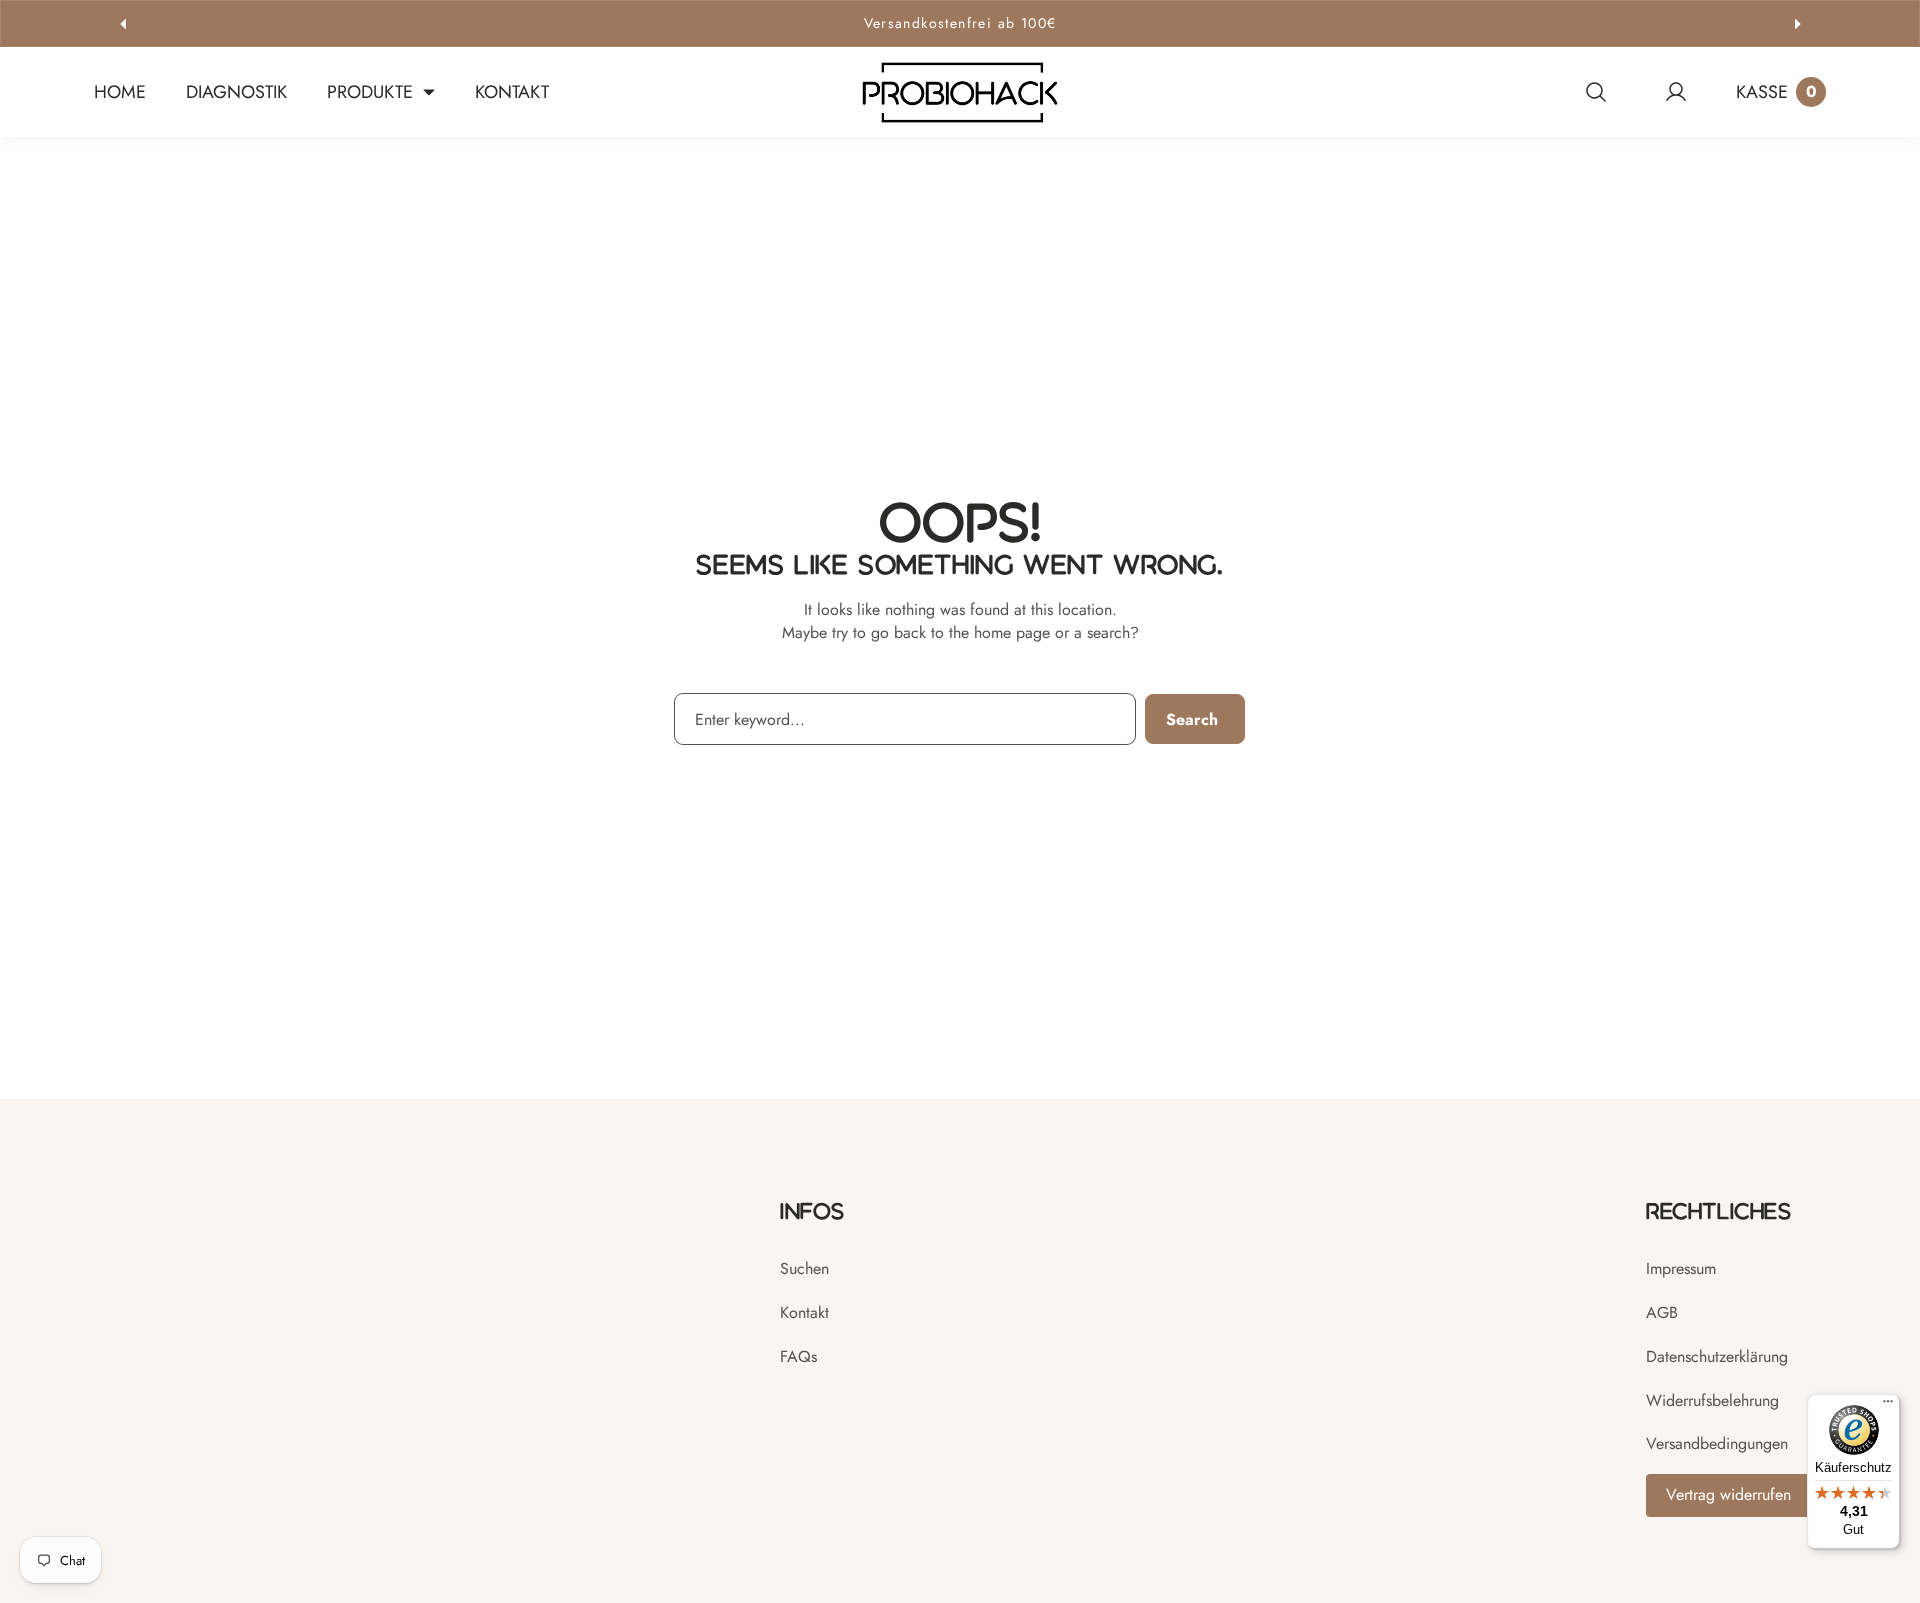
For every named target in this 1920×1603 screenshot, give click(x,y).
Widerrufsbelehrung (1712, 1400)
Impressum (1681, 1268)
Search (1192, 719)
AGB (1662, 1312)
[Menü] (1888, 1406)
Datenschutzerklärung (1717, 1356)
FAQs (798, 1356)
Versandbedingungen (1717, 1443)
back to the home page (972, 632)
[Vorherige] (122, 23)
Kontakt (804, 1312)
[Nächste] (1797, 23)
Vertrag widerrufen (1728, 1494)
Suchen (804, 1268)
